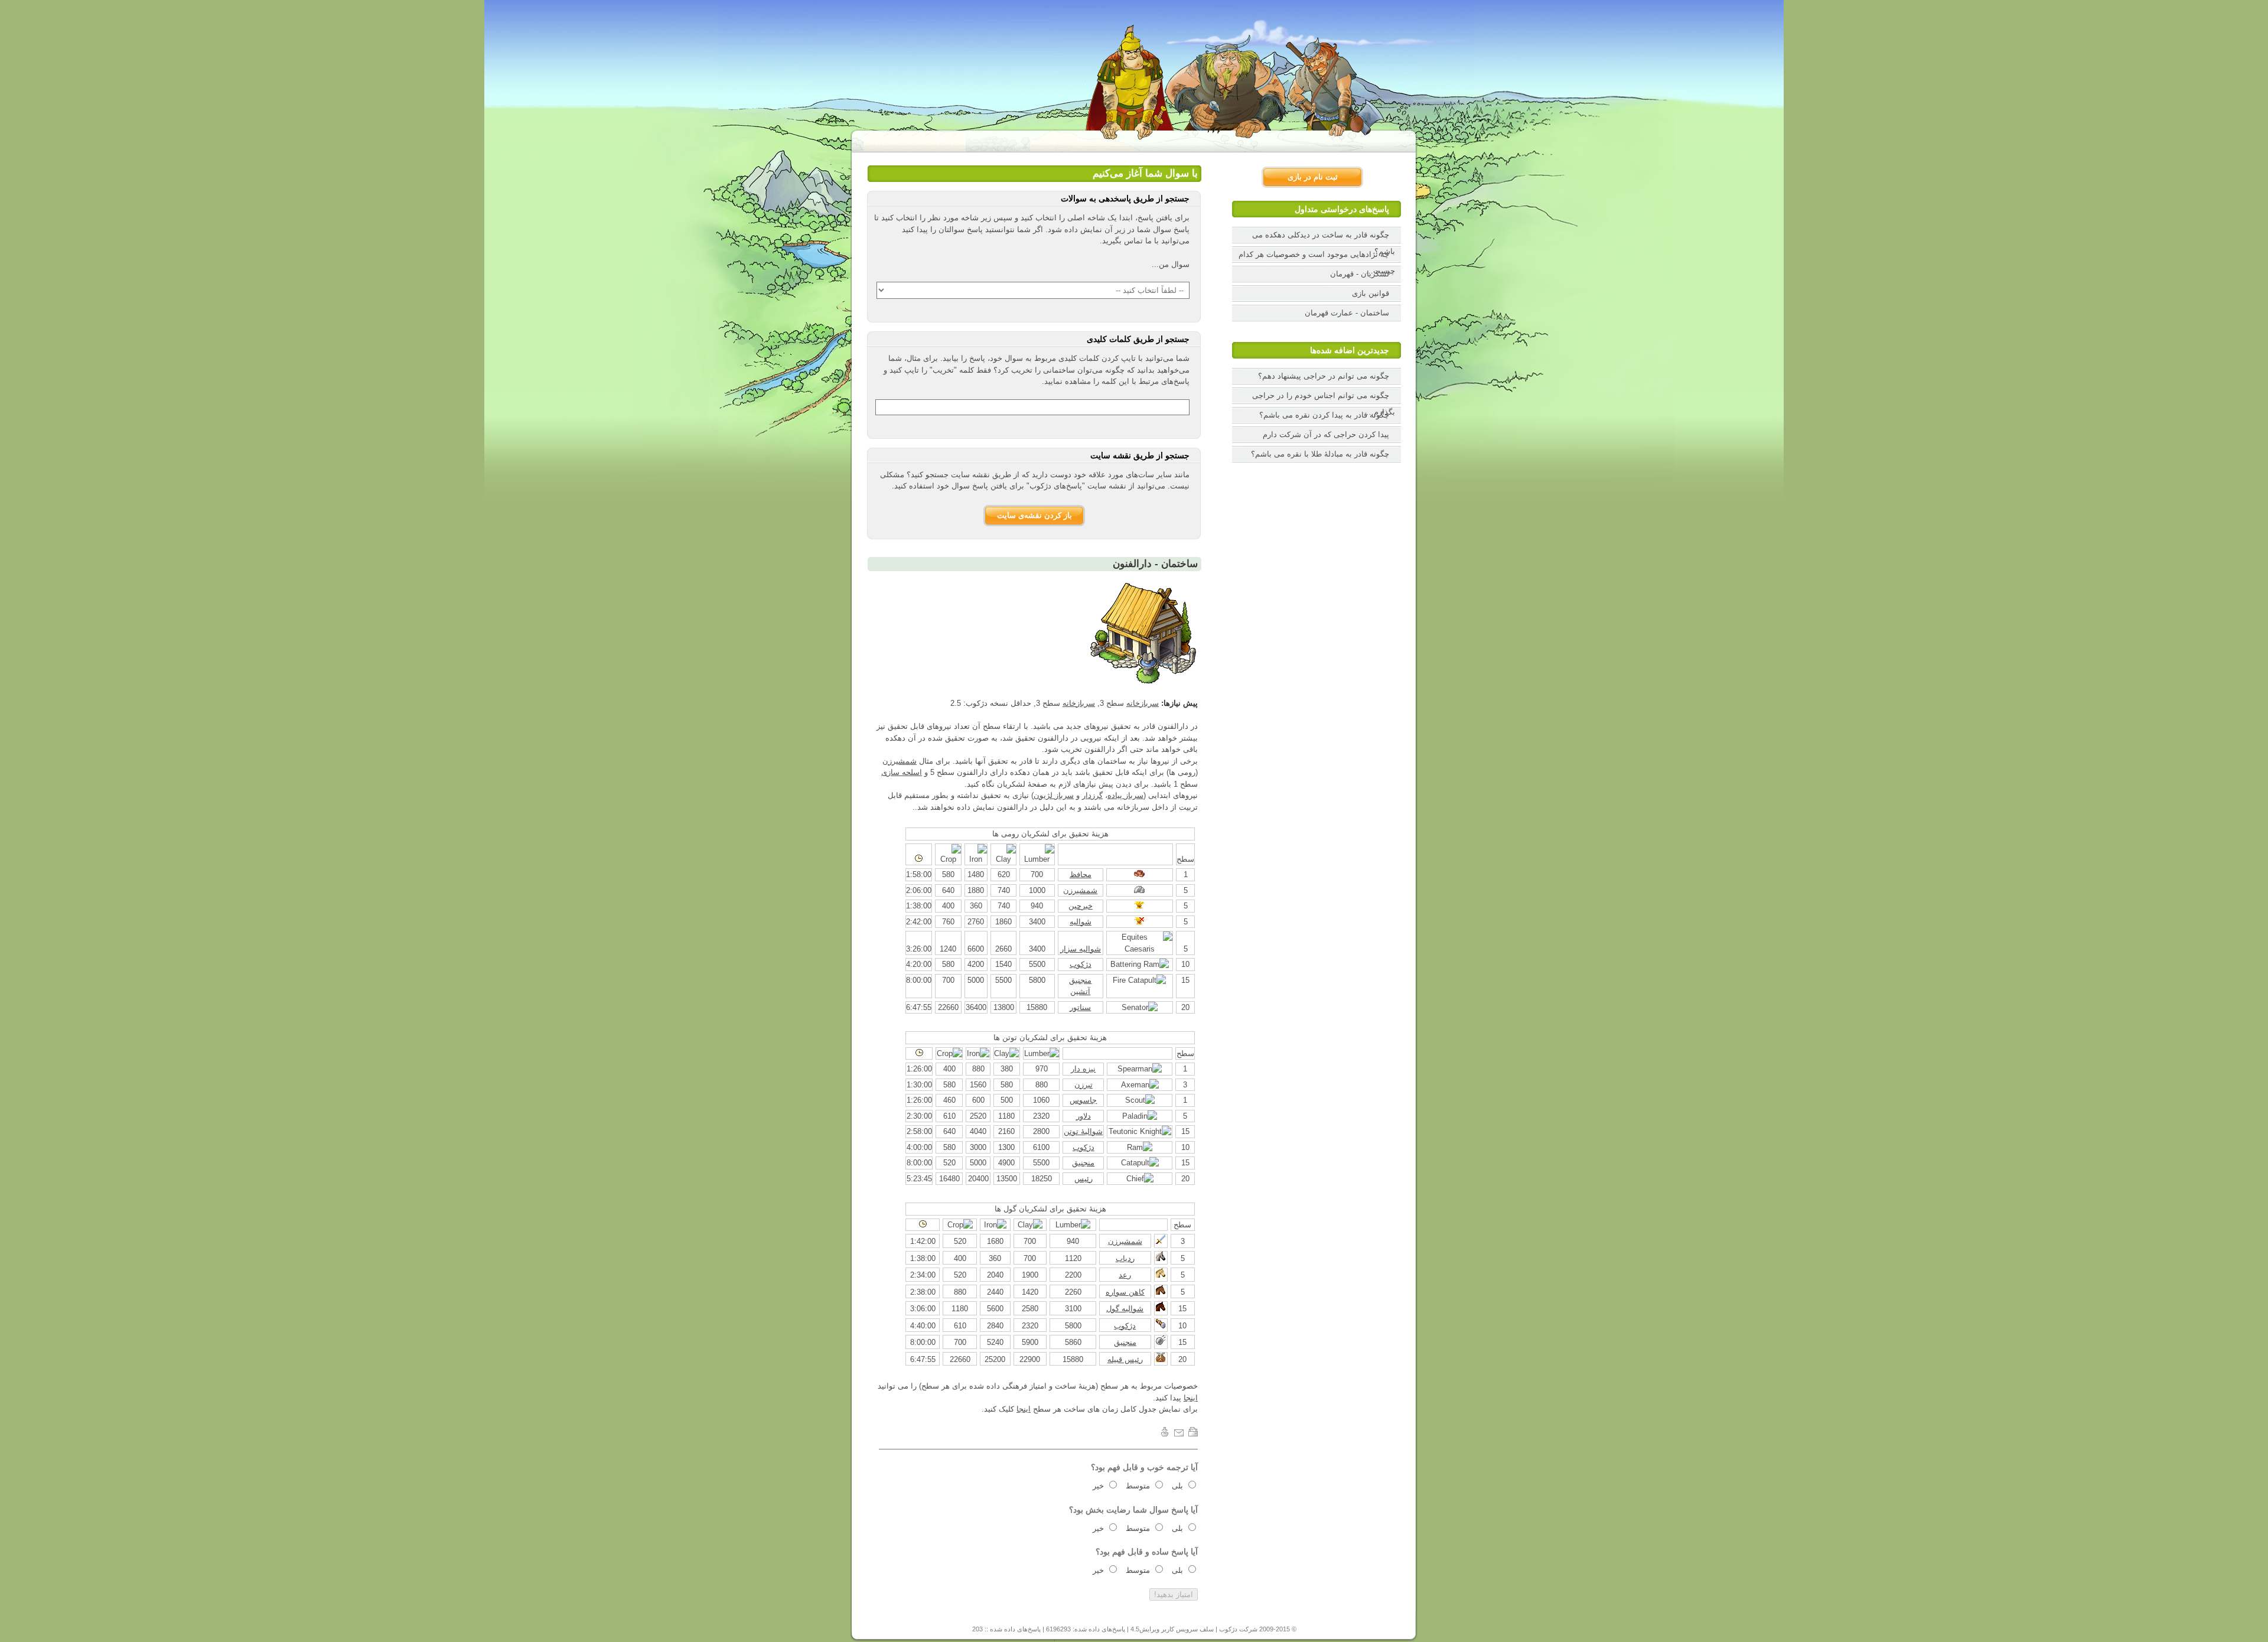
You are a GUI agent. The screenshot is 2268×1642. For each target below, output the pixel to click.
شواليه (1081, 922)
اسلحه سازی (902, 772)
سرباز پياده (1125, 795)
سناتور (1080, 1007)
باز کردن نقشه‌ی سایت (1034, 515)
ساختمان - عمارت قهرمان (1347, 313)
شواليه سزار (1081, 949)
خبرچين (1081, 906)
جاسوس (1083, 1100)
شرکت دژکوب (1238, 1629)
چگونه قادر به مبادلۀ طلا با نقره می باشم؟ (1320, 454)
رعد (1125, 1275)
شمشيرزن (900, 761)
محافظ (1081, 874)
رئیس (1084, 1179)
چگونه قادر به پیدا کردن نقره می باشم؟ (1324, 415)
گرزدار (1092, 795)
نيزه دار (1083, 1069)
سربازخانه (1143, 703)
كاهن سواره (1125, 1292)
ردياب (1125, 1258)
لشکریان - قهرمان (1360, 274)
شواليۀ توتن (1083, 1131)
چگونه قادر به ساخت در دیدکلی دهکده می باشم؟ (1324, 243)
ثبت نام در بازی (1313, 177)
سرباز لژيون (1054, 795)
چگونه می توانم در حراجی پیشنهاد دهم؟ (1324, 376)
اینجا (1191, 1398)
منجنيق (1083, 1163)
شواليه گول (1125, 1309)
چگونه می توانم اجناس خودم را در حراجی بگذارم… (1324, 404)
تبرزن (1084, 1085)
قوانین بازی (1371, 293)
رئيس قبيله (1125, 1359)
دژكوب (1081, 964)
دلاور (1084, 1116)
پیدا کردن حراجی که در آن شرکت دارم (1326, 434)
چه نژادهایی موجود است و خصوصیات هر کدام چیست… (1317, 263)
